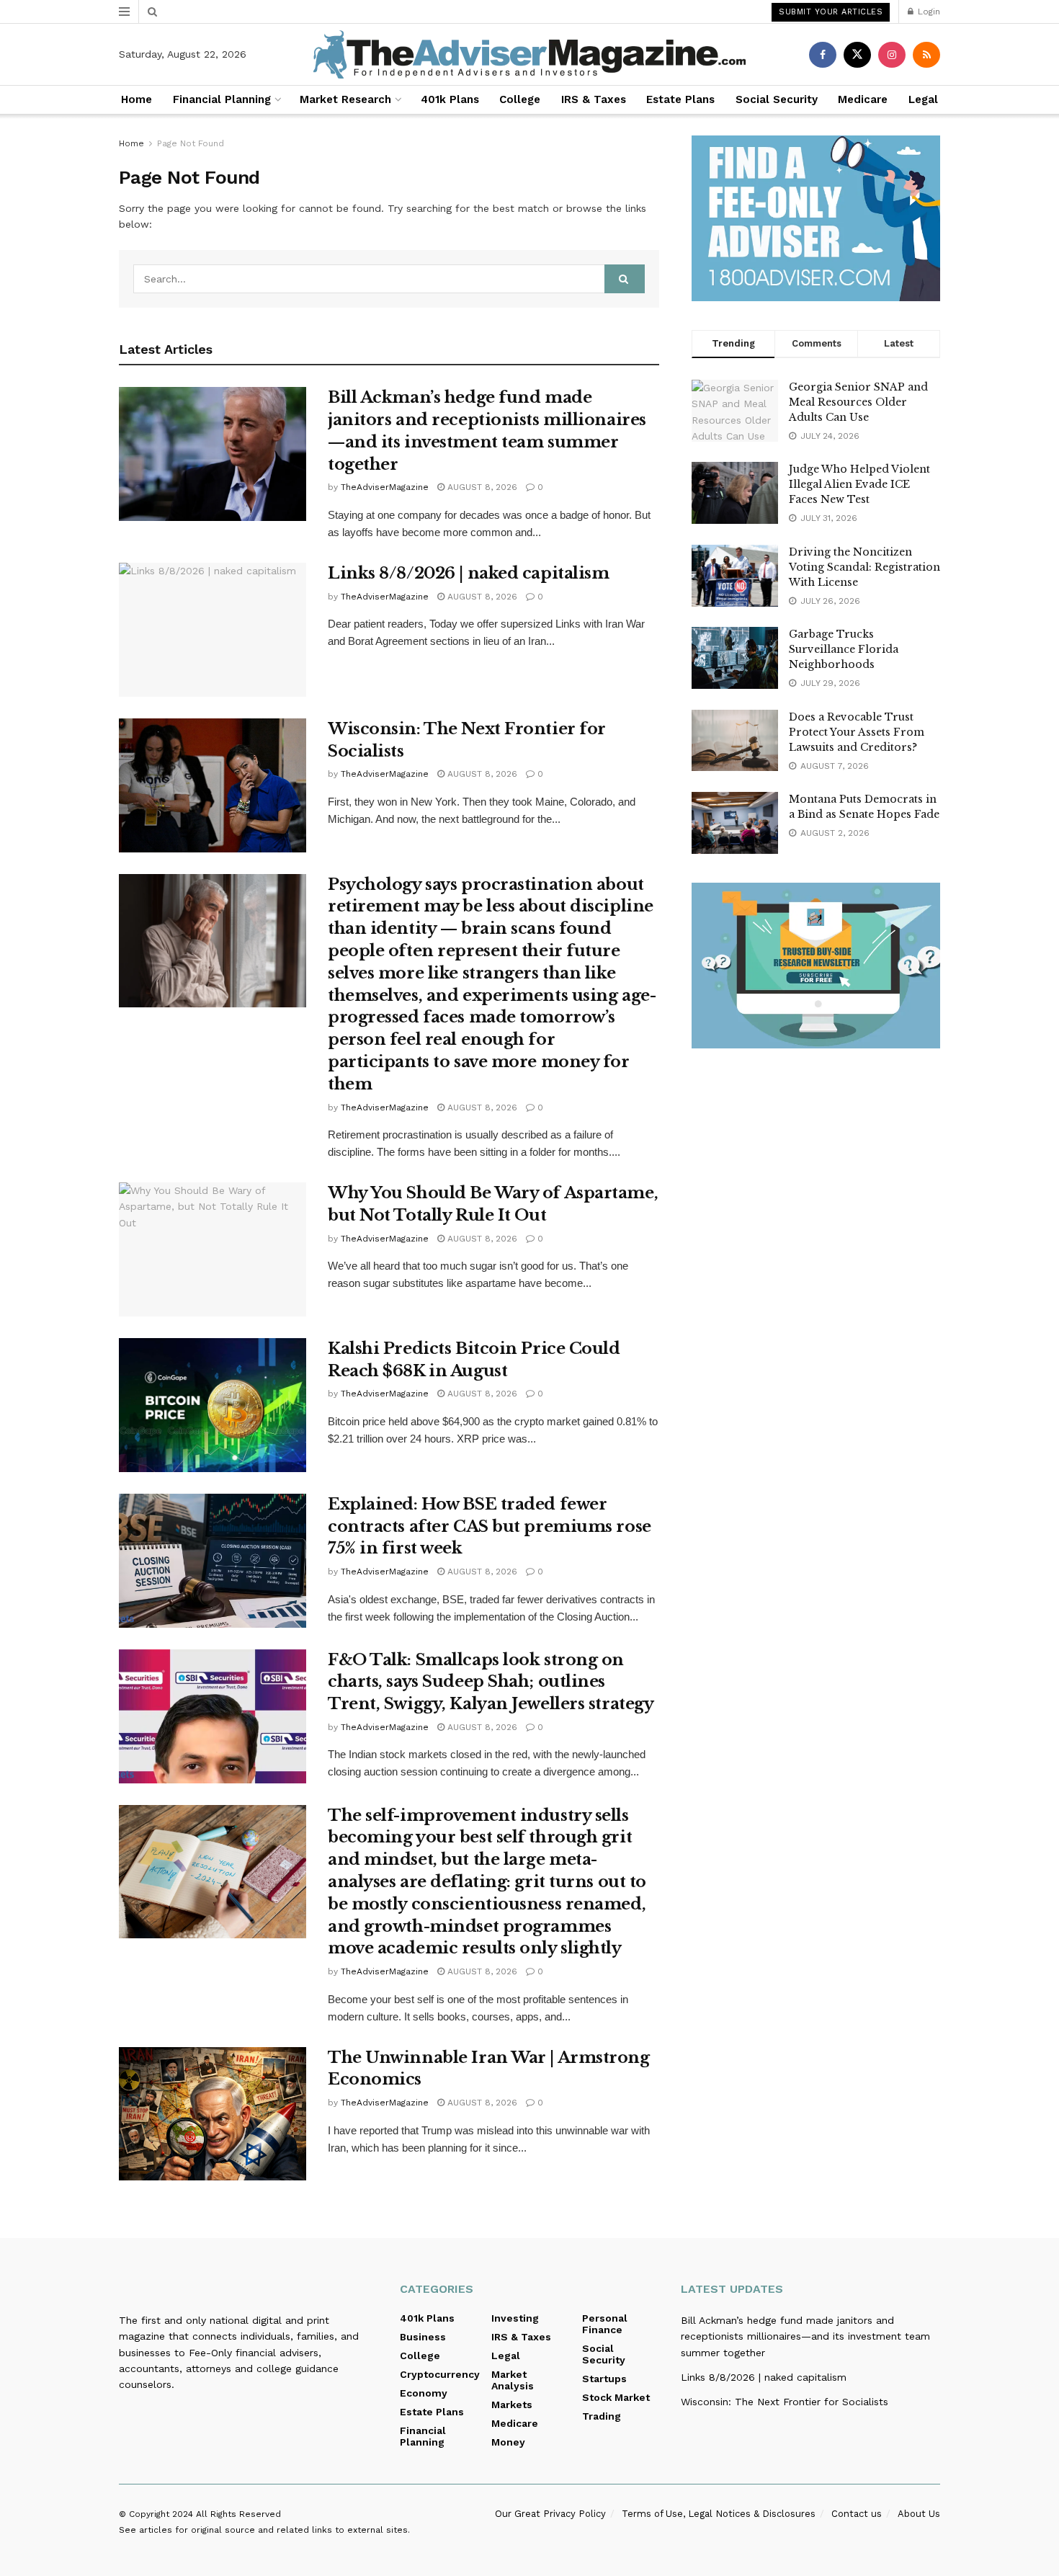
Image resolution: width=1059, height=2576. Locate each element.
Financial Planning (222, 99)
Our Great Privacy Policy (550, 2514)
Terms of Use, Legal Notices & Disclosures (719, 2514)
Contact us (857, 2514)
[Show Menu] (124, 12)
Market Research (345, 99)
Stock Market (616, 2397)
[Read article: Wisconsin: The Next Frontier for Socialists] (213, 785)
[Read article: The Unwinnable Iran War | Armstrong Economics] (213, 2114)
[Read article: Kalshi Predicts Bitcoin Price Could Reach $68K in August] (213, 1405)
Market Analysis (513, 2380)
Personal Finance (605, 2324)
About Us (919, 2514)
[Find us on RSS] (926, 55)
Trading (602, 2416)
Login (928, 12)
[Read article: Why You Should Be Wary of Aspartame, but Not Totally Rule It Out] (213, 1249)
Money (508, 2442)
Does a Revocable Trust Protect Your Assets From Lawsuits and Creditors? (857, 732)
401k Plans (450, 99)
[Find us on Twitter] (857, 55)
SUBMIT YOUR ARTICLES (831, 12)
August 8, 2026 (481, 487)
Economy (424, 2393)
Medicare (863, 99)
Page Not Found (191, 143)
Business (423, 2337)
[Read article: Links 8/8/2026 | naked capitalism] (213, 630)
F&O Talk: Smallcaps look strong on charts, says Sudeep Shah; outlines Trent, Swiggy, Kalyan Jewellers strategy (491, 1682)
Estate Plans (680, 99)
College (520, 99)
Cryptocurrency (440, 2374)
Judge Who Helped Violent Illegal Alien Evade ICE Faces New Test (859, 484)
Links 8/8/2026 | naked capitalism (468, 573)
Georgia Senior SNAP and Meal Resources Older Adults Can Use (858, 402)
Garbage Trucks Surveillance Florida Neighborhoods (844, 649)
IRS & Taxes (594, 99)
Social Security (777, 99)
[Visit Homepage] (529, 54)
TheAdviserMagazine (385, 487)
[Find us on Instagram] (892, 55)
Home (137, 99)
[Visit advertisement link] (816, 218)
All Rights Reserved (238, 2514)
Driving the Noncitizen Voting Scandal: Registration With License (864, 567)
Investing (515, 2318)
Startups (604, 2379)
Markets (512, 2405)
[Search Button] (152, 12)
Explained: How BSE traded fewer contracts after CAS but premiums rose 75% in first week (490, 1527)
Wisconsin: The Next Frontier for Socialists (785, 2402)
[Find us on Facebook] (823, 55)
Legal (923, 99)
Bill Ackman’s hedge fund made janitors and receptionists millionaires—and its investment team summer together (805, 2336)
